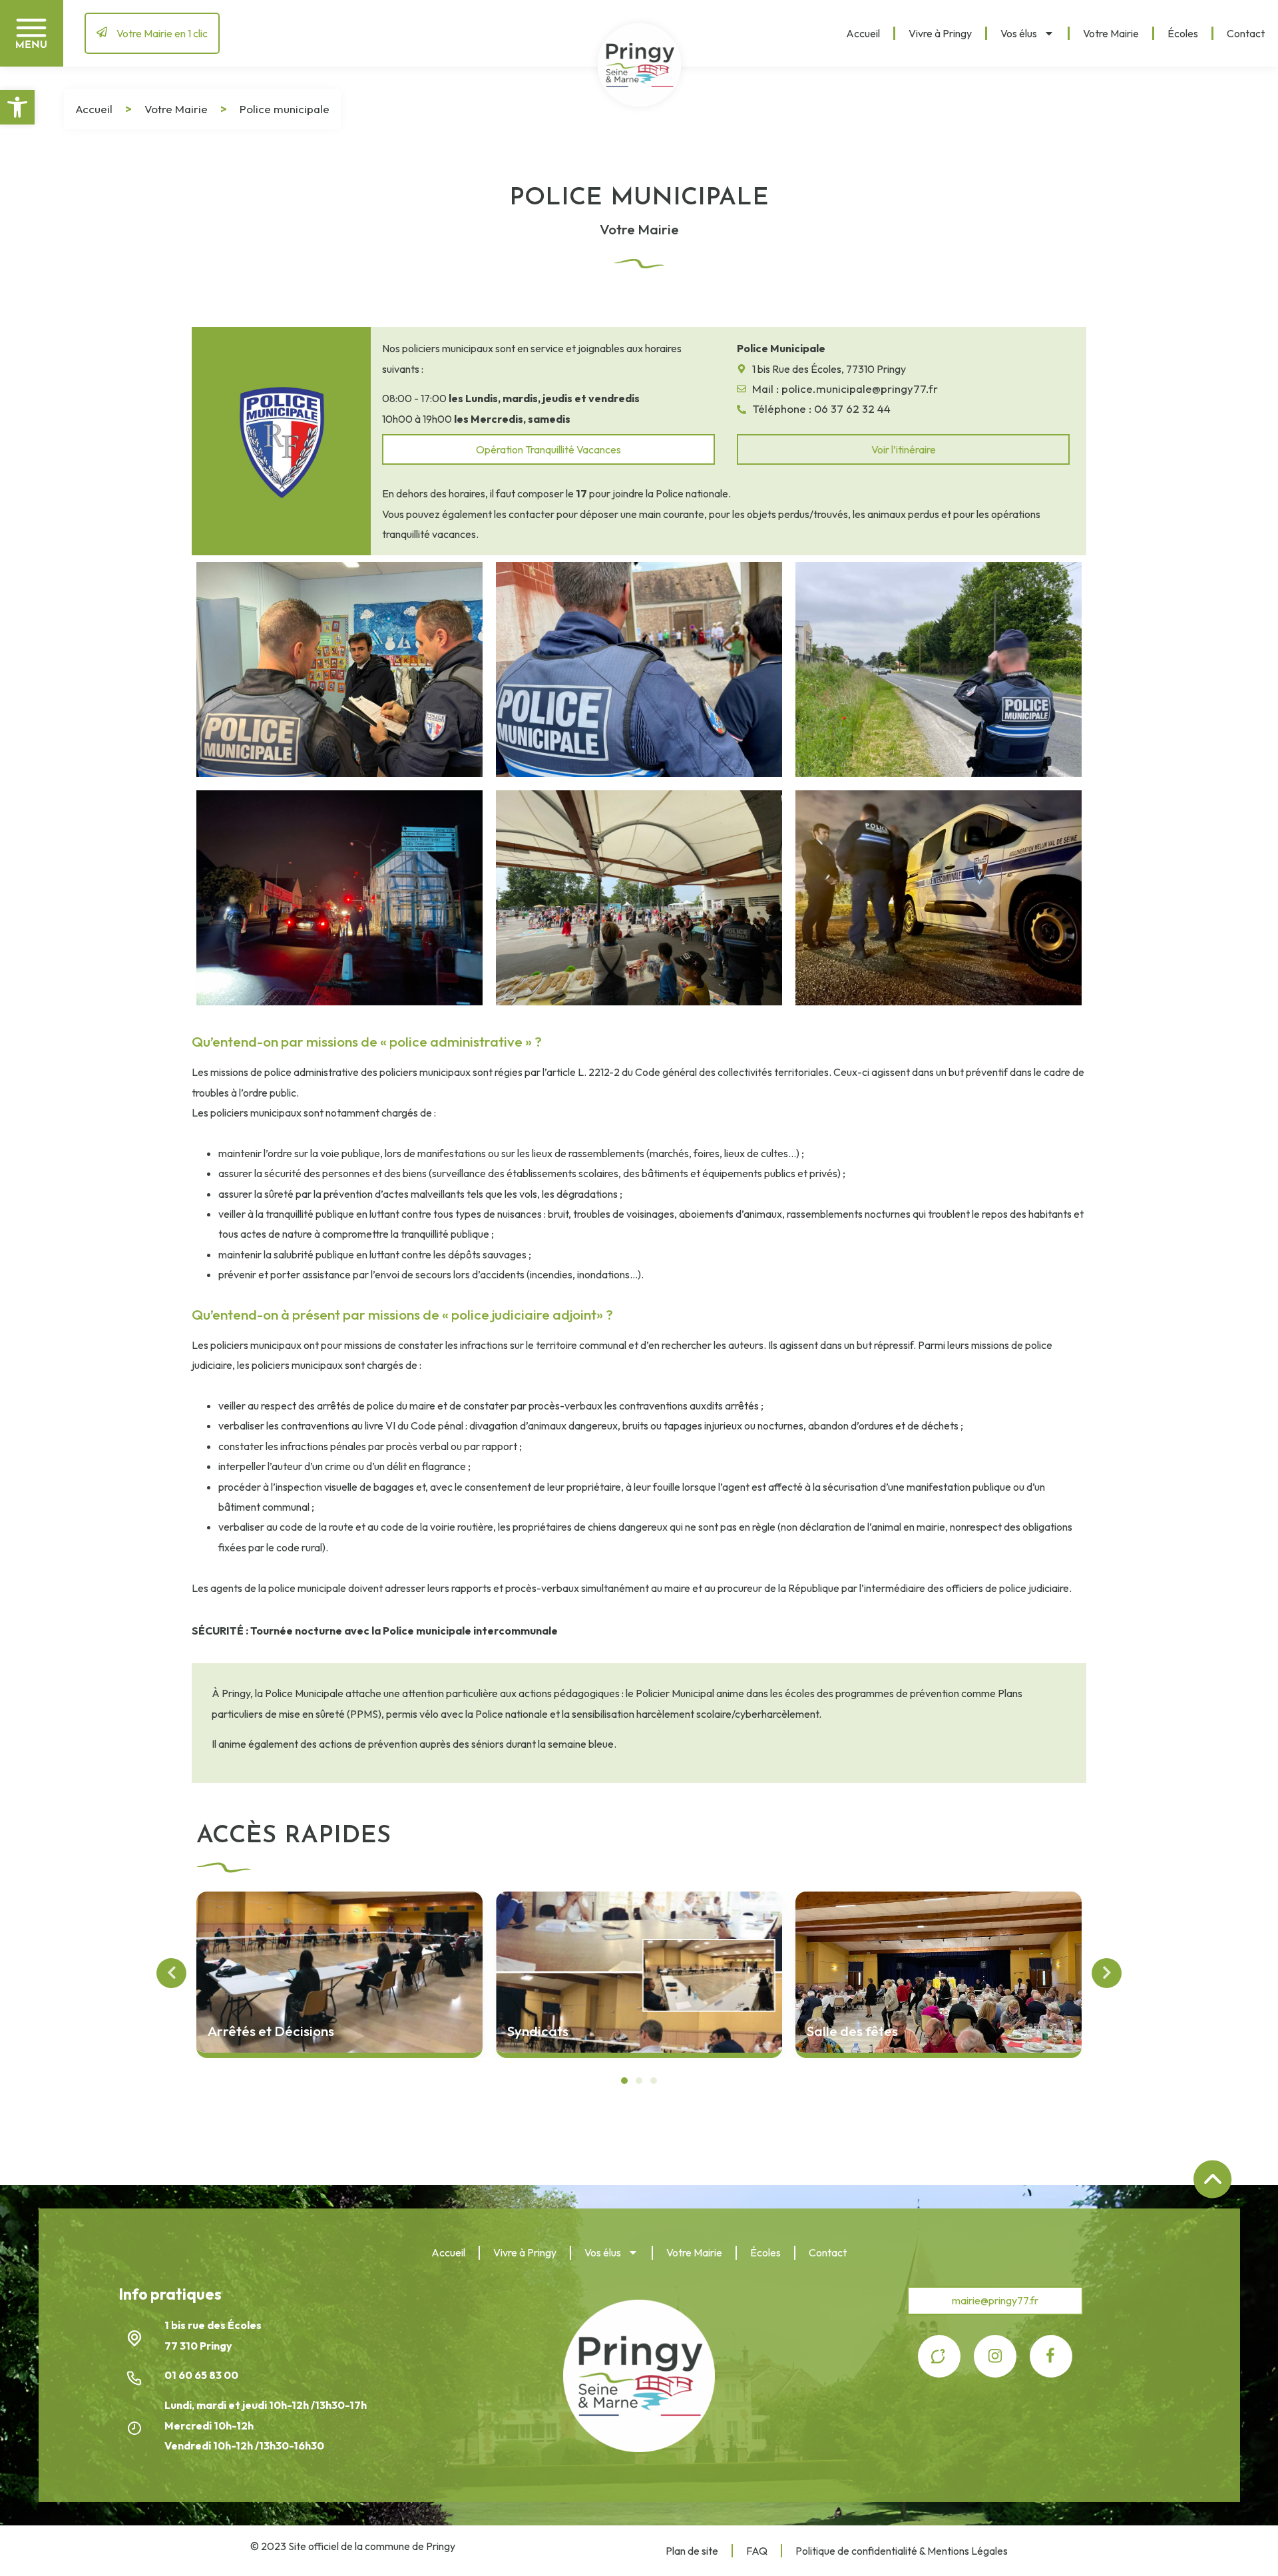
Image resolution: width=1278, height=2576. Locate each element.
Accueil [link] (863, 33)
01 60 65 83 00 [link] (202, 2375)
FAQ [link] (757, 2551)
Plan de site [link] (692, 2551)
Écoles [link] (1183, 33)
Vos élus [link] (1019, 33)
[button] (624, 2081)
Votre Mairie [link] (1111, 33)
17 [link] (581, 493)
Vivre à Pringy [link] (940, 33)
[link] (17, 107)
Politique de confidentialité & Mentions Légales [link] (902, 2551)
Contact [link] (1246, 33)
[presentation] (171, 1973)
